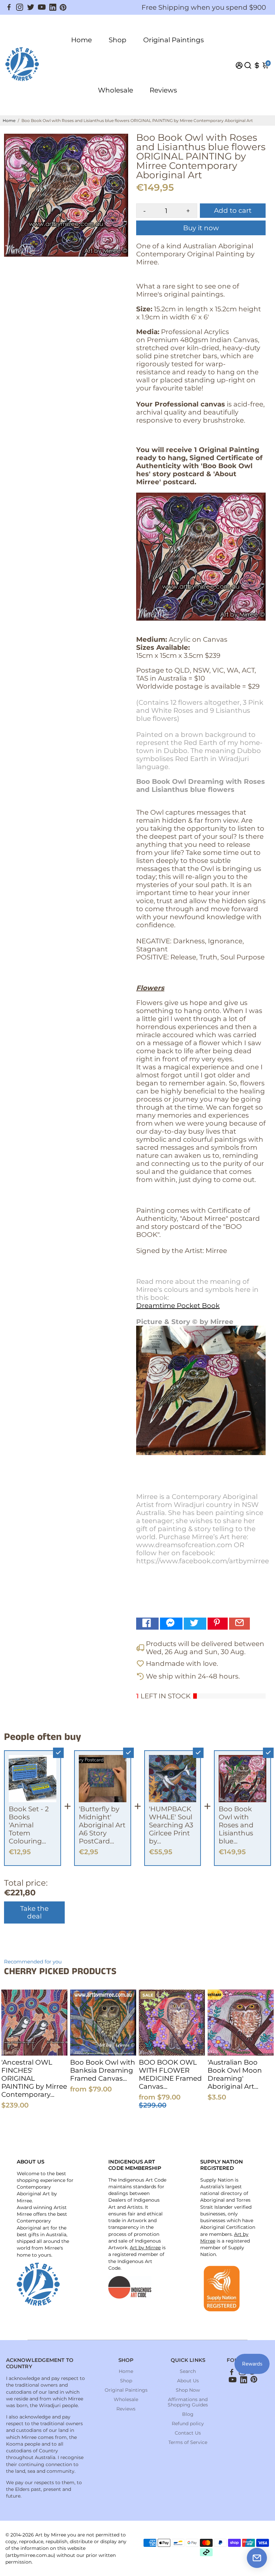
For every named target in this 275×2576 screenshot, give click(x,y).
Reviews (163, 90)
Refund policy (188, 2424)
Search (188, 2371)
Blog (188, 2414)
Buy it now (201, 228)
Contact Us (188, 2433)
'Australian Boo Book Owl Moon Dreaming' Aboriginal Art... (235, 2074)
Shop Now (188, 2390)
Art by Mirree (145, 2248)
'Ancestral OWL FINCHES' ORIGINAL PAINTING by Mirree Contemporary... (34, 2078)
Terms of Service (188, 2442)
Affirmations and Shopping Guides (188, 2402)
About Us (188, 2381)
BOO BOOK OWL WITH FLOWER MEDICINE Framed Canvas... (170, 2074)
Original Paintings (174, 40)
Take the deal (34, 1912)
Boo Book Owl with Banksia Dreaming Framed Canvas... (103, 2070)
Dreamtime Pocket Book (178, 1306)
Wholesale (116, 90)
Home (81, 40)
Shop (118, 40)
